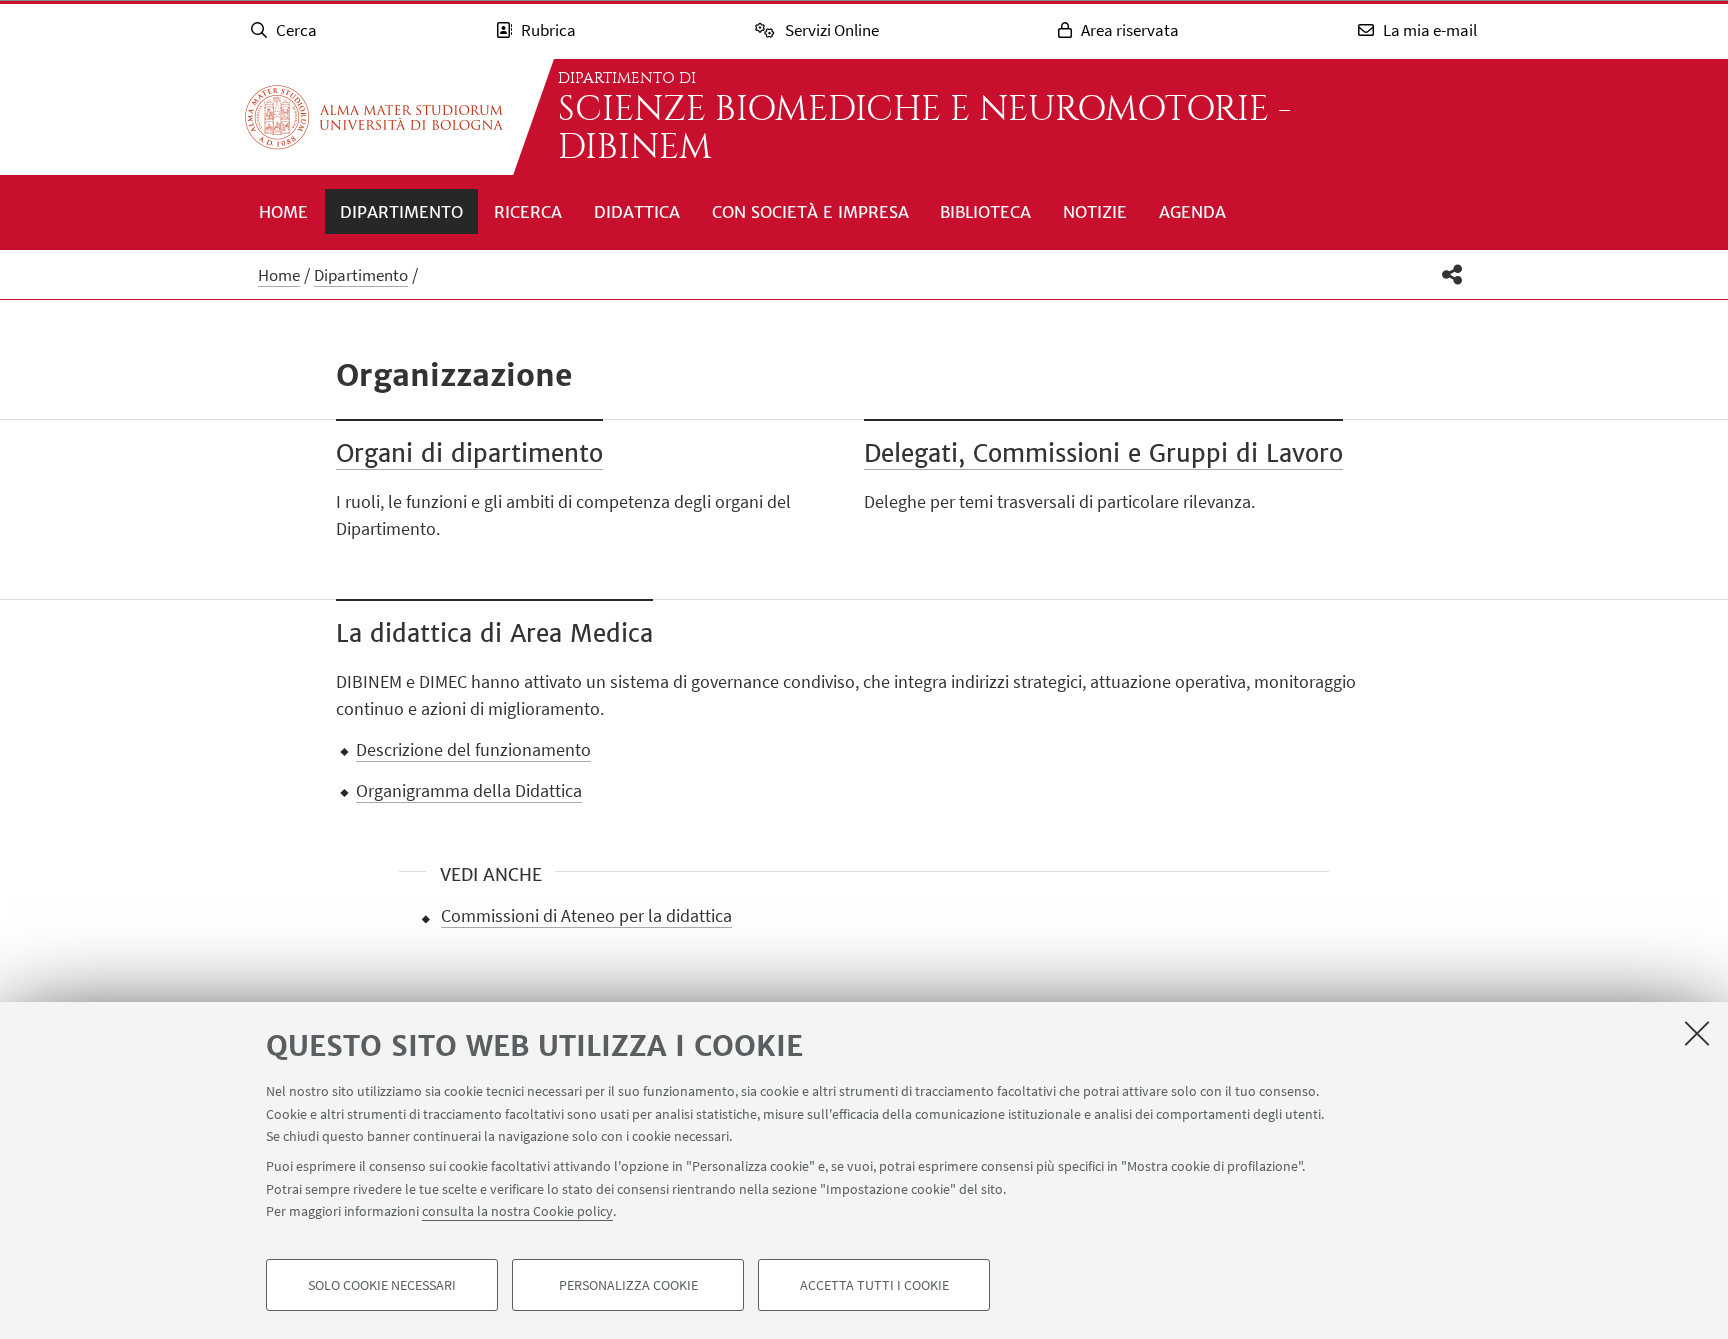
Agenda (1192, 212)
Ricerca (528, 212)
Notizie (1095, 212)
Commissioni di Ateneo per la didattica (586, 915)
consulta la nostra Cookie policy (517, 1211)
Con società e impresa (810, 212)
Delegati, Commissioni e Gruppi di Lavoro (1103, 453)
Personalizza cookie (628, 1285)
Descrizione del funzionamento (473, 749)
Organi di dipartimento (469, 453)
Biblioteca (985, 212)
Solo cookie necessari (382, 1285)
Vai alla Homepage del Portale (374, 117)
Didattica (637, 212)
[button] (1452, 274)
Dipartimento (401, 212)
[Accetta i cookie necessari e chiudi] (1697, 1033)
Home (283, 212)
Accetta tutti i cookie (874, 1285)
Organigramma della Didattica (469, 790)
